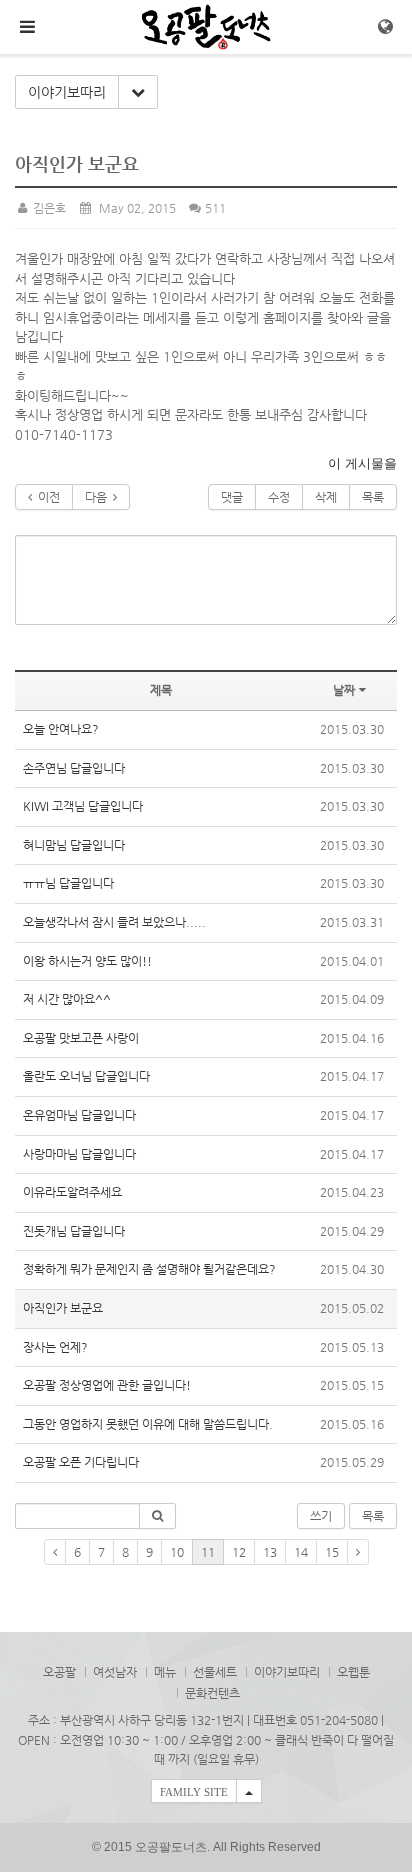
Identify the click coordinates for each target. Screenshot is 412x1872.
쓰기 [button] (321, 1516)
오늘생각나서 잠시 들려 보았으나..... (114, 922)
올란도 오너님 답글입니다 (86, 1076)
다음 (99, 497)
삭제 (326, 497)
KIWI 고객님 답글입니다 (83, 806)
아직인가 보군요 (63, 1308)
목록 (373, 497)
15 (332, 1552)
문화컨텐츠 (212, 1693)
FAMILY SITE (194, 1792)
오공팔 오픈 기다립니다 (81, 1462)
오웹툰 (353, 1672)
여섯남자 (115, 1672)
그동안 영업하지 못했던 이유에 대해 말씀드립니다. (148, 1424)
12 (239, 1552)
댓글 (232, 497)
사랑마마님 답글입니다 (79, 1154)
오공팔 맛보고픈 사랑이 (81, 1038)
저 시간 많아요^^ (67, 999)
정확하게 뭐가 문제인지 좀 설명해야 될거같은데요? (151, 1269)
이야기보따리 (67, 92)
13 (270, 1552)
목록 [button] (373, 1516)
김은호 (48, 208)
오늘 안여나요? (61, 729)
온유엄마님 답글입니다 (79, 1115)
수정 (279, 497)
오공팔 (59, 1672)
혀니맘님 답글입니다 (74, 845)
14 (301, 1552)
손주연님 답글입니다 (74, 768)
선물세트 (215, 1672)
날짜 (344, 690)
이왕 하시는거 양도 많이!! (87, 961)
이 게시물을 (362, 463)
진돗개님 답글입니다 (74, 1231)
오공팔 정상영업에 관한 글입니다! (107, 1385)
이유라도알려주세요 (72, 1192)
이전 (46, 497)
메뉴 (165, 1672)
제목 (161, 690)
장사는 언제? (57, 1347)
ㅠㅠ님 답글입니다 (68, 883)
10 (177, 1552)
